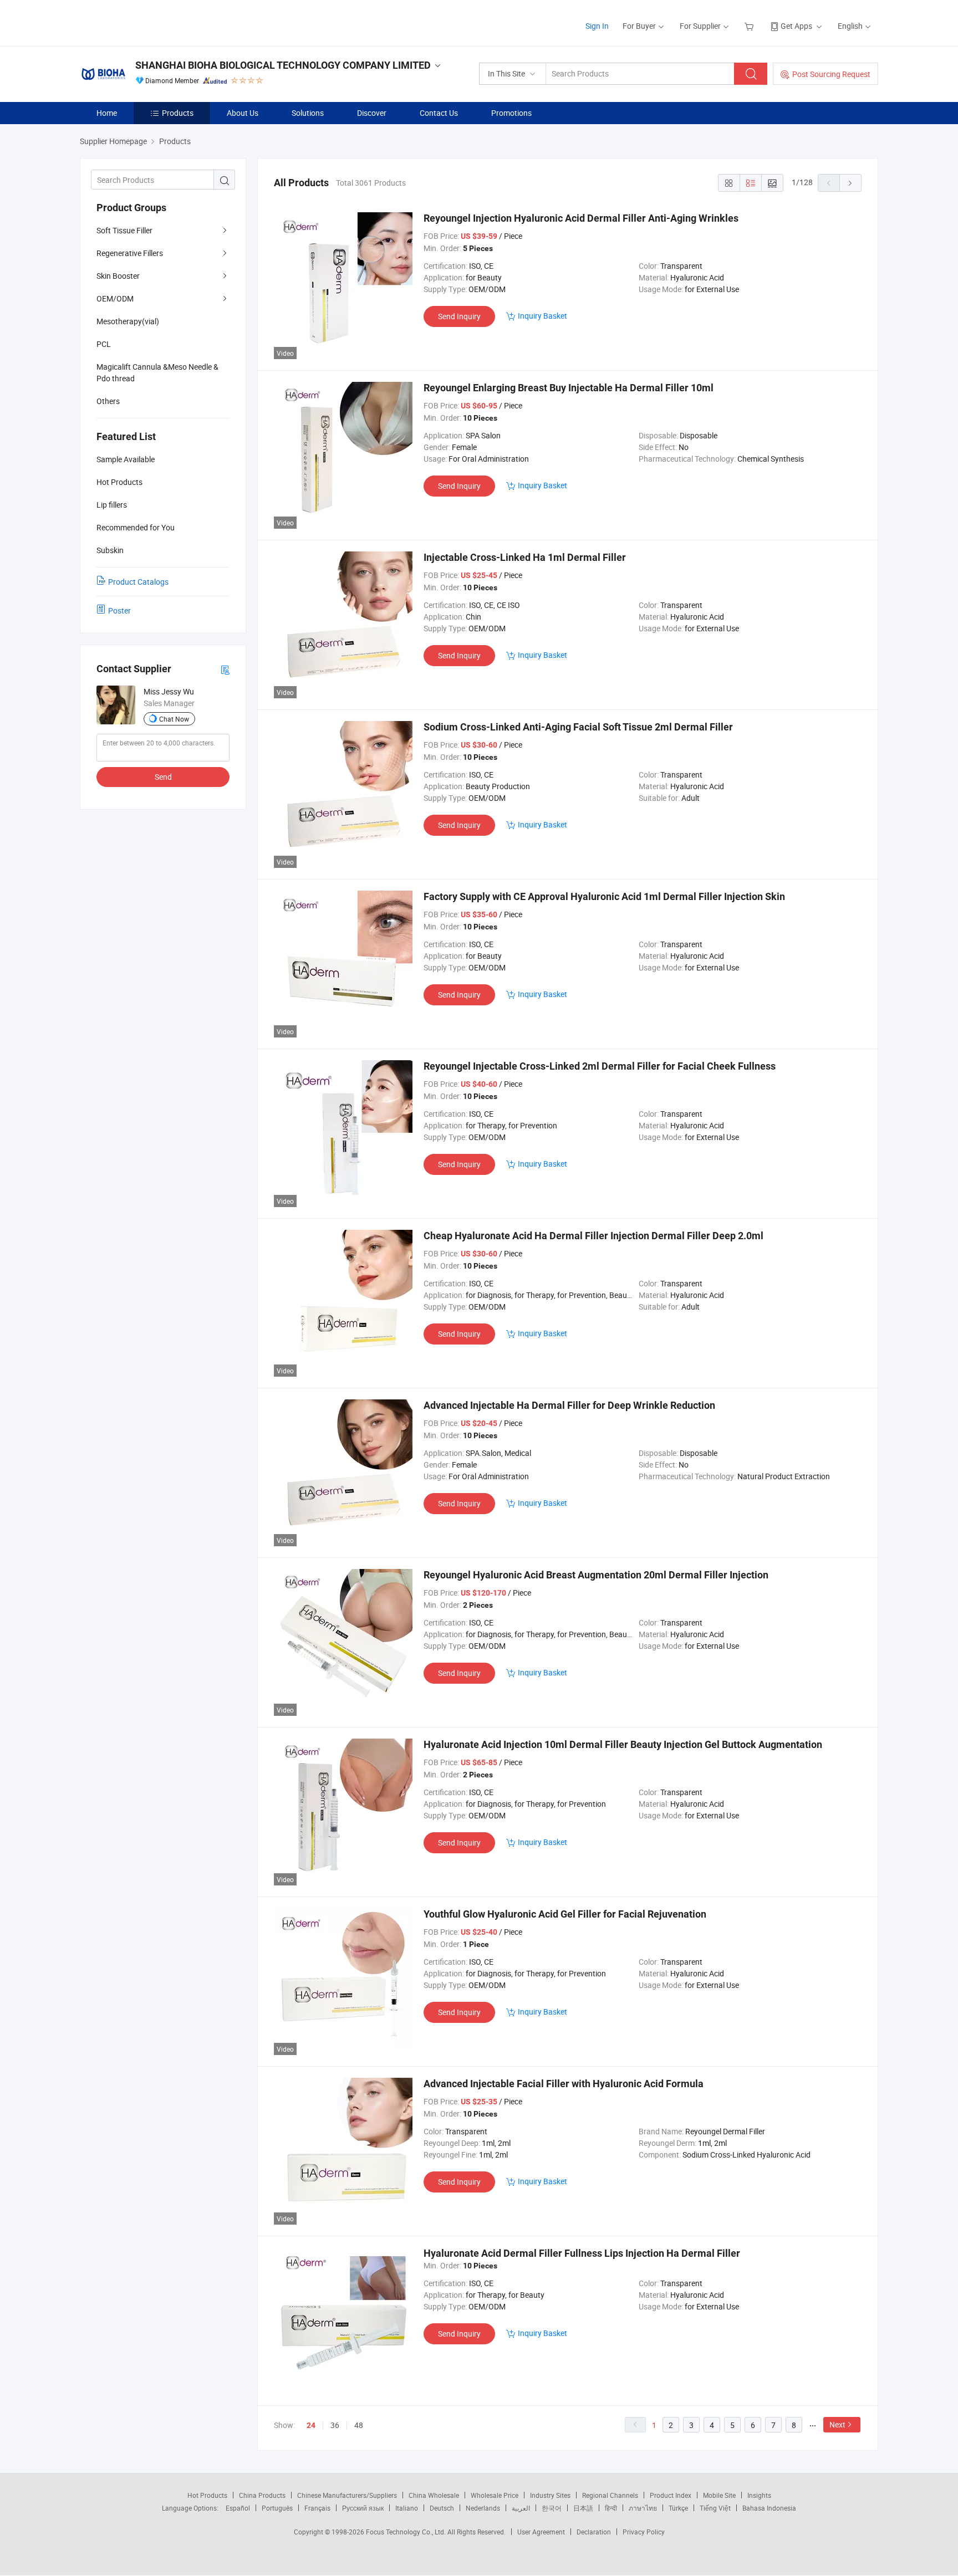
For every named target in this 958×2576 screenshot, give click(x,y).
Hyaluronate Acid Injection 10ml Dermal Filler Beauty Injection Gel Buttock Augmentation (623, 1744)
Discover (372, 113)
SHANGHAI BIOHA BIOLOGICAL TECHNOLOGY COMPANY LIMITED (283, 65)
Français (317, 2508)
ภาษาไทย (643, 2508)
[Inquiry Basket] (750, 26)
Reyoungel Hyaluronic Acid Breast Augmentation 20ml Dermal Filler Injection (596, 1575)
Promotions (511, 113)
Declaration (594, 2532)
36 (335, 2425)
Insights (759, 2495)
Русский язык (363, 2508)
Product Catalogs (138, 582)
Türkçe (678, 2508)
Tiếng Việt (715, 2508)
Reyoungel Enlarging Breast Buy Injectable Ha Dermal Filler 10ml (569, 388)
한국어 (552, 2508)
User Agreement (541, 2532)
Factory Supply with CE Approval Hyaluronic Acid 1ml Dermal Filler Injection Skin (604, 896)
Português (277, 2508)
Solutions (308, 113)
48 (359, 2425)
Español (238, 2508)
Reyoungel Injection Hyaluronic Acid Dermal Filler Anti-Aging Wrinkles (581, 218)
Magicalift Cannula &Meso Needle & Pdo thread (157, 372)
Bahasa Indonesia (769, 2508)
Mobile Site (719, 2495)
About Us (243, 113)
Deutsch (442, 2508)
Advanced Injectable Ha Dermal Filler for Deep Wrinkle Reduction (569, 1405)
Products (178, 113)
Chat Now (174, 719)
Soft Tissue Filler (124, 230)
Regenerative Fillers (130, 253)
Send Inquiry (459, 316)
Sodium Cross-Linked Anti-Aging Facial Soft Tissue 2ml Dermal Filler (578, 727)
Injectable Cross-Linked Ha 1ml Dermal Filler (525, 557)
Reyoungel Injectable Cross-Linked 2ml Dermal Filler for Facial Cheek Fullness (600, 1066)
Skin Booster (118, 276)
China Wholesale (434, 2495)
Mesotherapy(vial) (128, 321)
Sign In (597, 26)
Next (837, 2424)
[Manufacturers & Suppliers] (151, 22)
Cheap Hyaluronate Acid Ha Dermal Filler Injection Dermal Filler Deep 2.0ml (593, 1236)
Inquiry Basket (542, 316)
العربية (521, 2508)
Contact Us (439, 113)
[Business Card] (225, 669)
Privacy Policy (644, 2532)
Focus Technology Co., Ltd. (407, 2532)
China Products (262, 2495)
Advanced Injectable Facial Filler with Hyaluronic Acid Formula (564, 2084)
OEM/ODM (115, 298)
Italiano (407, 2508)
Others (108, 401)
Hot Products (207, 2495)
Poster (119, 610)
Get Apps (796, 26)
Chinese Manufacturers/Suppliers (347, 2495)
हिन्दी (611, 2508)
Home (107, 113)
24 (311, 2425)
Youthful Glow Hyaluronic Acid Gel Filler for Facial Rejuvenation (565, 1914)
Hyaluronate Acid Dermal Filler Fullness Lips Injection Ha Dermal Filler (582, 2253)
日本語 (583, 2508)
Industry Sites (550, 2495)
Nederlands (483, 2508)
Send (163, 777)
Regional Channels (610, 2495)
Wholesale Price (495, 2495)
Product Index (671, 2495)
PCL (104, 344)
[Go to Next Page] (850, 183)
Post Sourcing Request (831, 74)
